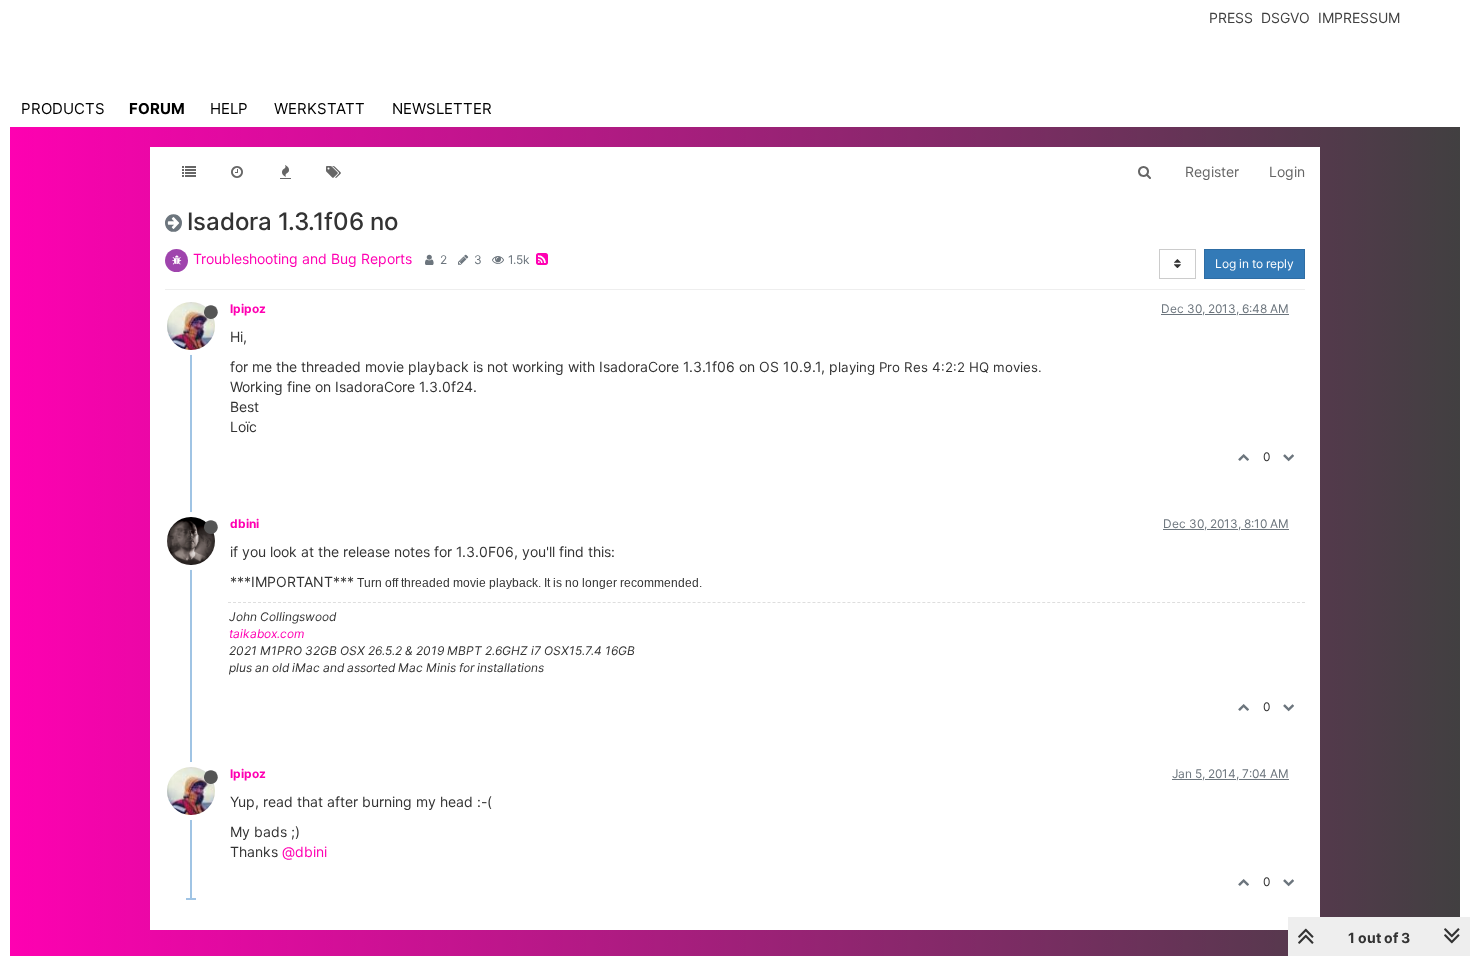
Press (1231, 17)
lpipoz (248, 308)
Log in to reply (1254, 263)
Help (229, 108)
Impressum (1359, 17)
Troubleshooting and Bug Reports (302, 258)
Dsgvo (1285, 17)
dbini (244, 523)
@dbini (304, 851)
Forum (157, 108)
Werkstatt (319, 108)
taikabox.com (266, 633)
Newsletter (442, 108)
